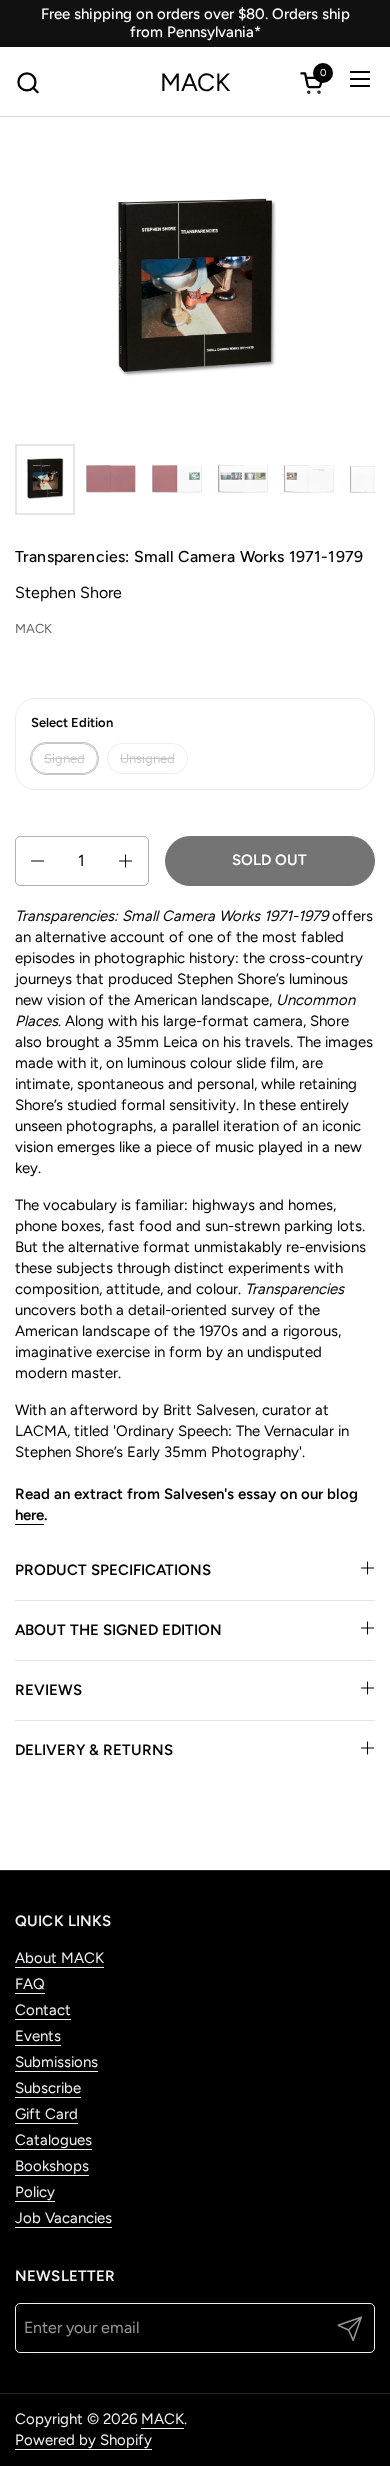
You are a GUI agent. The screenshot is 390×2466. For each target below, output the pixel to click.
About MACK (59, 1958)
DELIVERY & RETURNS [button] (94, 1750)
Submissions (56, 2062)
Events (38, 2036)
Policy (35, 2192)
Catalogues (53, 2140)
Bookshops (52, 2166)
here (29, 1515)
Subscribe (48, 2088)
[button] (27, 82)
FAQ (30, 1984)
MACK (195, 82)
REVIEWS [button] (48, 1690)
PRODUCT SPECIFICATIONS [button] (113, 1570)
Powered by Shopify (83, 2440)
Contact (43, 2010)
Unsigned (147, 758)
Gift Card (46, 2114)
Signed (64, 758)
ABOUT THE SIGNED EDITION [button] (118, 1630)
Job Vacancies (63, 2218)
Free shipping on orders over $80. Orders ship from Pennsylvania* (195, 23)
